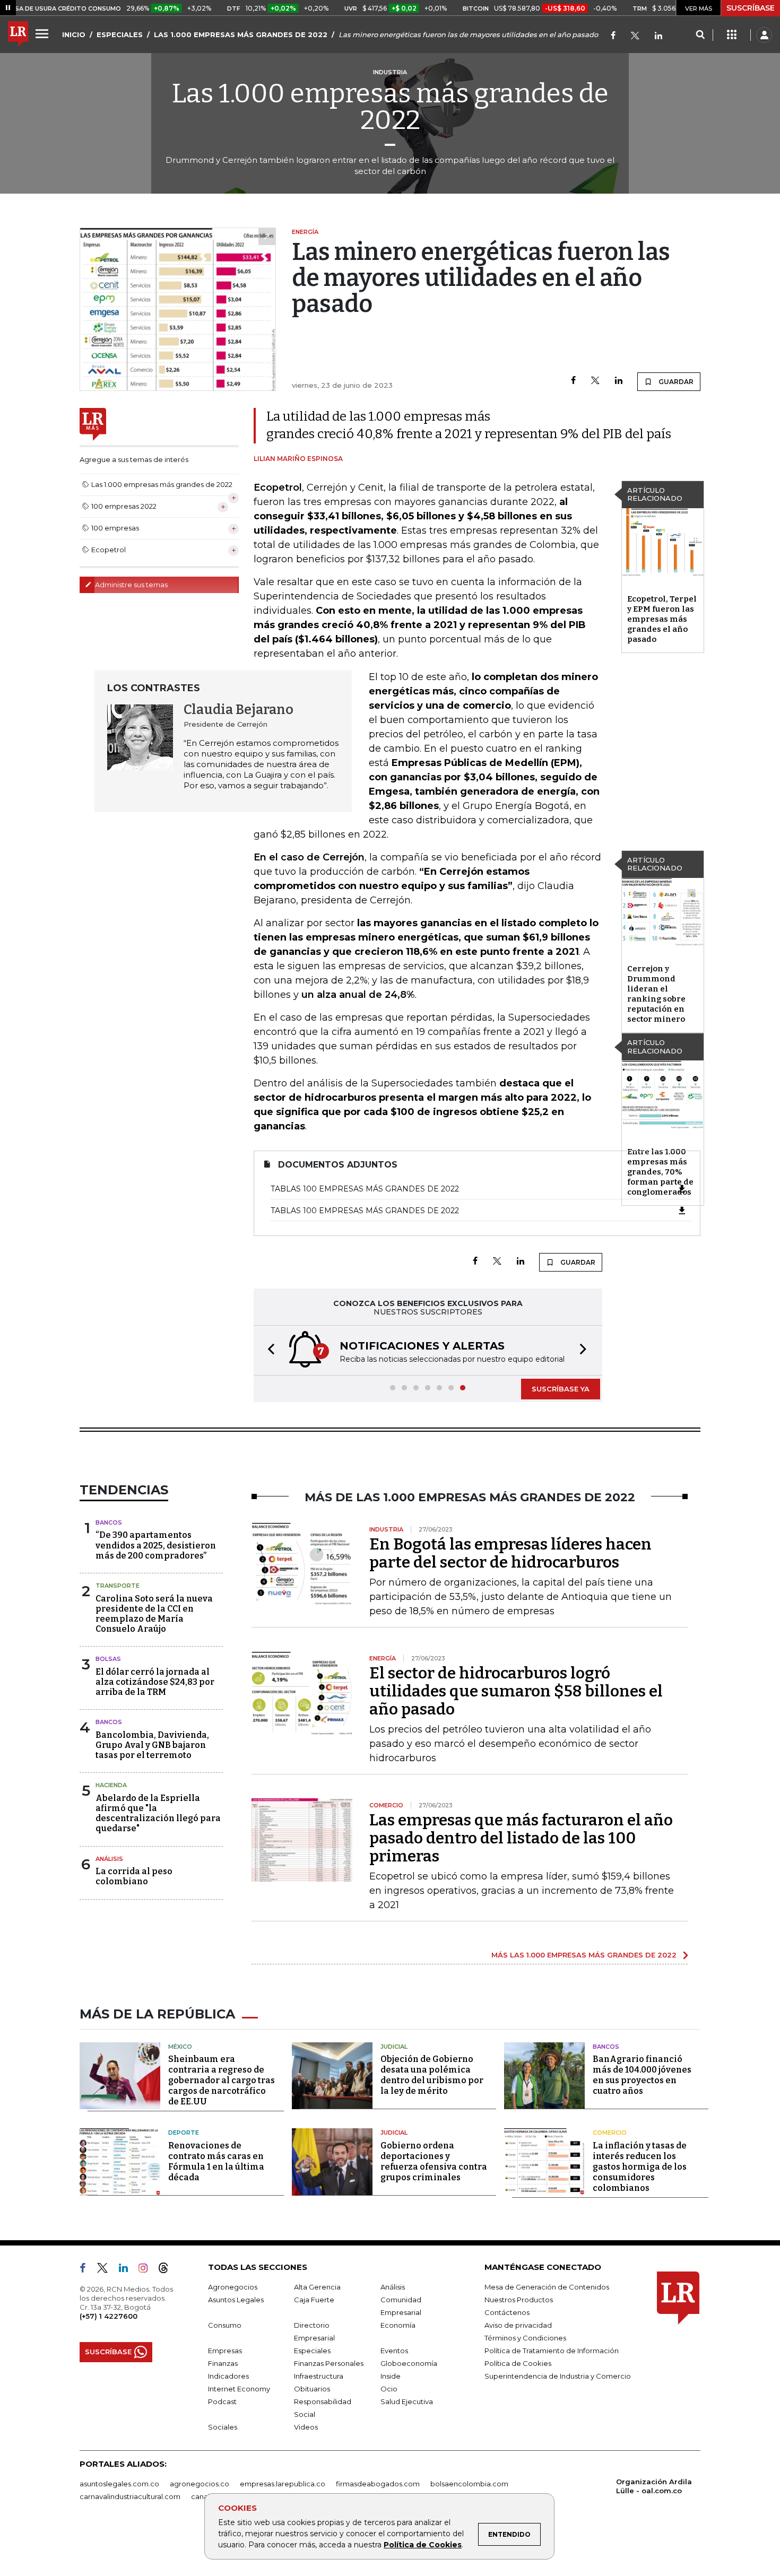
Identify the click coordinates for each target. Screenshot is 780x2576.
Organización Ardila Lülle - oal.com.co (654, 2486)
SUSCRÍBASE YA (561, 1389)
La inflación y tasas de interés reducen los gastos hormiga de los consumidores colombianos (640, 2167)
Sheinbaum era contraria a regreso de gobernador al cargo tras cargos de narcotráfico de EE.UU (222, 2080)
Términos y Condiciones (525, 2338)
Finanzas (223, 2363)
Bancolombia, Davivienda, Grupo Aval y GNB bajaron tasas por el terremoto (152, 1745)
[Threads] (168, 2270)
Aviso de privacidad (518, 2325)
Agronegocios (233, 2287)
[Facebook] (613, 36)
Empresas (225, 2351)
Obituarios (312, 2389)
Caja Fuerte (314, 2300)
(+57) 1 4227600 (109, 2316)
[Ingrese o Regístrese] (764, 35)
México (180, 2047)
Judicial (394, 2047)
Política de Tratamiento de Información (552, 2351)
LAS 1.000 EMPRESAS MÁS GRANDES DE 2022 (241, 34)
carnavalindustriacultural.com (130, 2496)
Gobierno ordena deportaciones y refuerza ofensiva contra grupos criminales (434, 2161)
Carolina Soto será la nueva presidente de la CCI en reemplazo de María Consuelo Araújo (154, 1614)
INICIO (74, 34)
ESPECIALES (120, 34)
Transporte (118, 1586)
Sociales (223, 2427)
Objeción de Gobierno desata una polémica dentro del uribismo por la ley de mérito (432, 2075)
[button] (268, 1350)
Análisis (109, 1859)
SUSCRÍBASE (751, 8)
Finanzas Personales (329, 2363)
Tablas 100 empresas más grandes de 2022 (365, 1189)
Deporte (184, 2133)
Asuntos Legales (236, 2300)
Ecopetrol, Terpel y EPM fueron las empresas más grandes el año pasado (662, 619)
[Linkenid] (658, 36)
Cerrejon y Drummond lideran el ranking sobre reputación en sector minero (656, 994)
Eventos (394, 2351)
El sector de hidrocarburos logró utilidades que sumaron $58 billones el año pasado (516, 1691)
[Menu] (44, 33)
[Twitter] (635, 36)
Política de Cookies (423, 2545)
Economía (398, 2325)
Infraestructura (319, 2376)
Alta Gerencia (317, 2287)
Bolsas (108, 1659)
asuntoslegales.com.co (119, 2484)
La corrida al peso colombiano (134, 1876)
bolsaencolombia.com (469, 2484)
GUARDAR (675, 382)
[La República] (18, 35)
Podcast (222, 2401)
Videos (306, 2427)
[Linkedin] (619, 381)
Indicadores (228, 2376)
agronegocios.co (200, 2484)
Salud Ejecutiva (407, 2401)
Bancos (109, 1522)
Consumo (225, 2325)
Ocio (389, 2389)
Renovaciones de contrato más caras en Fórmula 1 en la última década (216, 2161)
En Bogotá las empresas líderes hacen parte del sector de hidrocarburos (510, 1553)
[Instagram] (147, 2270)
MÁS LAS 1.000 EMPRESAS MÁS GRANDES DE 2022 (584, 1955)
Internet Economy (239, 2389)
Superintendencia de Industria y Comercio (558, 2376)
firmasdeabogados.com (378, 2484)
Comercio (610, 2133)
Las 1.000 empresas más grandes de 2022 (390, 107)
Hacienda (111, 1785)
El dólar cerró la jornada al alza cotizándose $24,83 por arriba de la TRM (155, 1682)
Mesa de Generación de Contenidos (547, 2287)
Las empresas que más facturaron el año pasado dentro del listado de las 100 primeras (521, 1838)
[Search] (700, 35)
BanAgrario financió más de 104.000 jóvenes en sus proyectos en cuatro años (642, 2075)
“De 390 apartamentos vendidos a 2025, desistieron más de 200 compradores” (156, 1545)
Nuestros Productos (519, 2300)
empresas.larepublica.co (283, 2484)
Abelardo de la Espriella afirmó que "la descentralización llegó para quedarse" (158, 1813)
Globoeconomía (409, 2363)
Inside (391, 2376)
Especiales (312, 2351)
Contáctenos (507, 2312)
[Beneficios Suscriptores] (732, 35)
